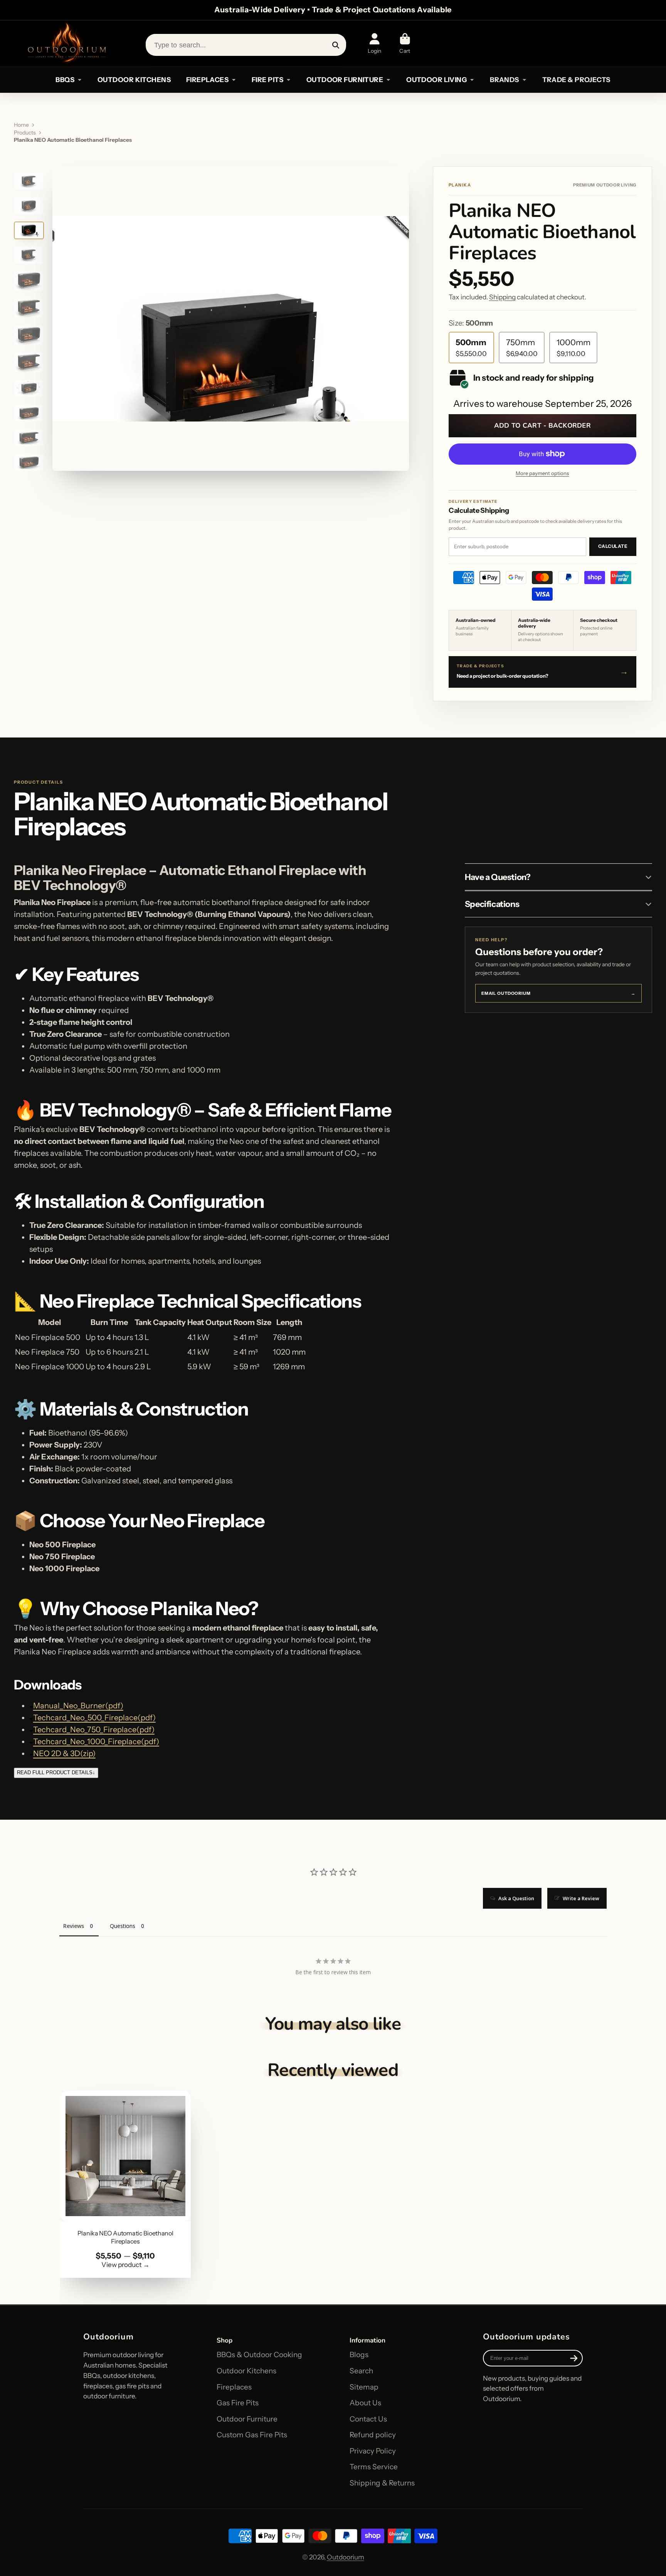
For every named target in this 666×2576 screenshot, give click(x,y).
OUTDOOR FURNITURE (345, 80)
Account (375, 44)
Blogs (359, 2355)
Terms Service (374, 2467)
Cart (405, 44)
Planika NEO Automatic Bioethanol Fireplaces (125, 2184)
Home (21, 125)
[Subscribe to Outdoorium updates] (574, 2358)
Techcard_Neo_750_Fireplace (94, 1730)
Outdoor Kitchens (246, 2371)
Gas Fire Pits (238, 2403)
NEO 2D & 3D (64, 1753)
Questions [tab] (123, 1926)
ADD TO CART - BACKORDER (542, 426)
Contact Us (368, 2419)
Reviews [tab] (74, 1926)
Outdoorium (346, 2557)
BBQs (65, 80)
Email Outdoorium (558, 993)
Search (361, 2371)
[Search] (336, 45)
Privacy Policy (373, 2451)
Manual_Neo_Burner (78, 1706)
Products (25, 133)
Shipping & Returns (382, 2483)
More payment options (542, 473)
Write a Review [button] (581, 1898)
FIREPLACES (207, 80)
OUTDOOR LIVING (436, 80)
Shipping (502, 297)
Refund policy (373, 2435)
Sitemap (364, 2387)
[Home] (66, 44)
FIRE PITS (267, 80)
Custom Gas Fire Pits (252, 2435)
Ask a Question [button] (516, 1898)
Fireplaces (234, 2387)
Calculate (613, 546)
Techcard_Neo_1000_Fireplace (96, 1741)
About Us (365, 2403)
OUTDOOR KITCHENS (134, 80)
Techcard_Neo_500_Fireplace (94, 1718)
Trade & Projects (576, 80)
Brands (505, 80)
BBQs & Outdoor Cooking (259, 2355)
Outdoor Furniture (247, 2419)
